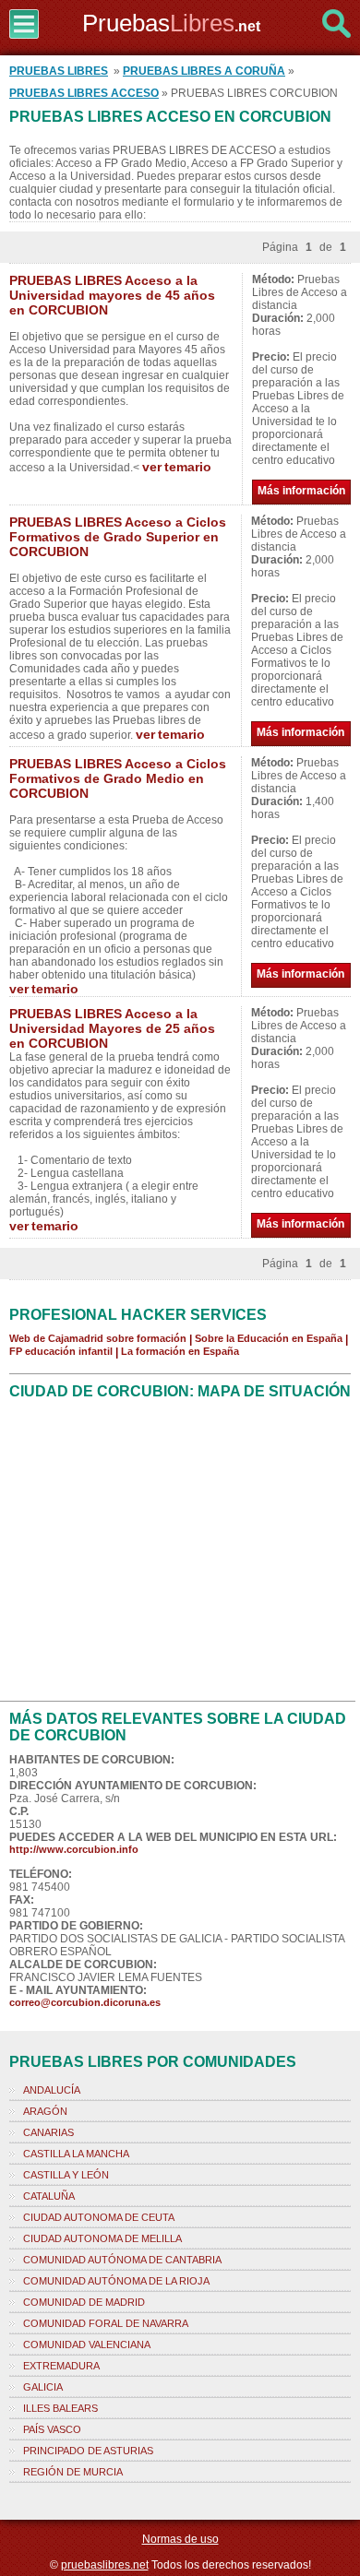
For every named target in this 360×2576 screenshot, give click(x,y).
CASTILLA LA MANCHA (76, 2154)
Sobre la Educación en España (269, 1338)
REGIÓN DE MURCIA (73, 2472)
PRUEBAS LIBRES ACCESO (84, 93)
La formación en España (180, 1351)
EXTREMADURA (61, 2366)
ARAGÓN (45, 2111)
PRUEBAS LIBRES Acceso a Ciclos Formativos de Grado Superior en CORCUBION (118, 537)
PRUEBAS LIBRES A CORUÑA (204, 71)
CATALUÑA (49, 2196)
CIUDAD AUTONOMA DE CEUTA (99, 2217)
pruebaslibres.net (105, 2565)
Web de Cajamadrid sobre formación (98, 1338)
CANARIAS (48, 2132)
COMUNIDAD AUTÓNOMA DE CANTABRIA (122, 2260)
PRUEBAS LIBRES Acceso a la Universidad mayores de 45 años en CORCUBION (112, 295)
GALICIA (43, 2387)
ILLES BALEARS (60, 2408)
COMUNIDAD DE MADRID (84, 2302)
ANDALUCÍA (52, 2090)
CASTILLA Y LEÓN (66, 2175)
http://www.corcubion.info (74, 1849)
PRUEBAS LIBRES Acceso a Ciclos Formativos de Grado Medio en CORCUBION (118, 778)
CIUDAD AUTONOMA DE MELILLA (102, 2238)
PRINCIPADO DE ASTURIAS (88, 2451)
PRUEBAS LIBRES (59, 71)
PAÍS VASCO (52, 2429)
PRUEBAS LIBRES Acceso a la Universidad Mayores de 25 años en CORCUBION (112, 1028)
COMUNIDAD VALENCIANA (87, 2345)
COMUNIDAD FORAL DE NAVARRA (106, 2323)
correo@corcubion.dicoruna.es (85, 2002)
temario (188, 467)
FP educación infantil (61, 1351)
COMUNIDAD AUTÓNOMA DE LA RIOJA (116, 2281)
